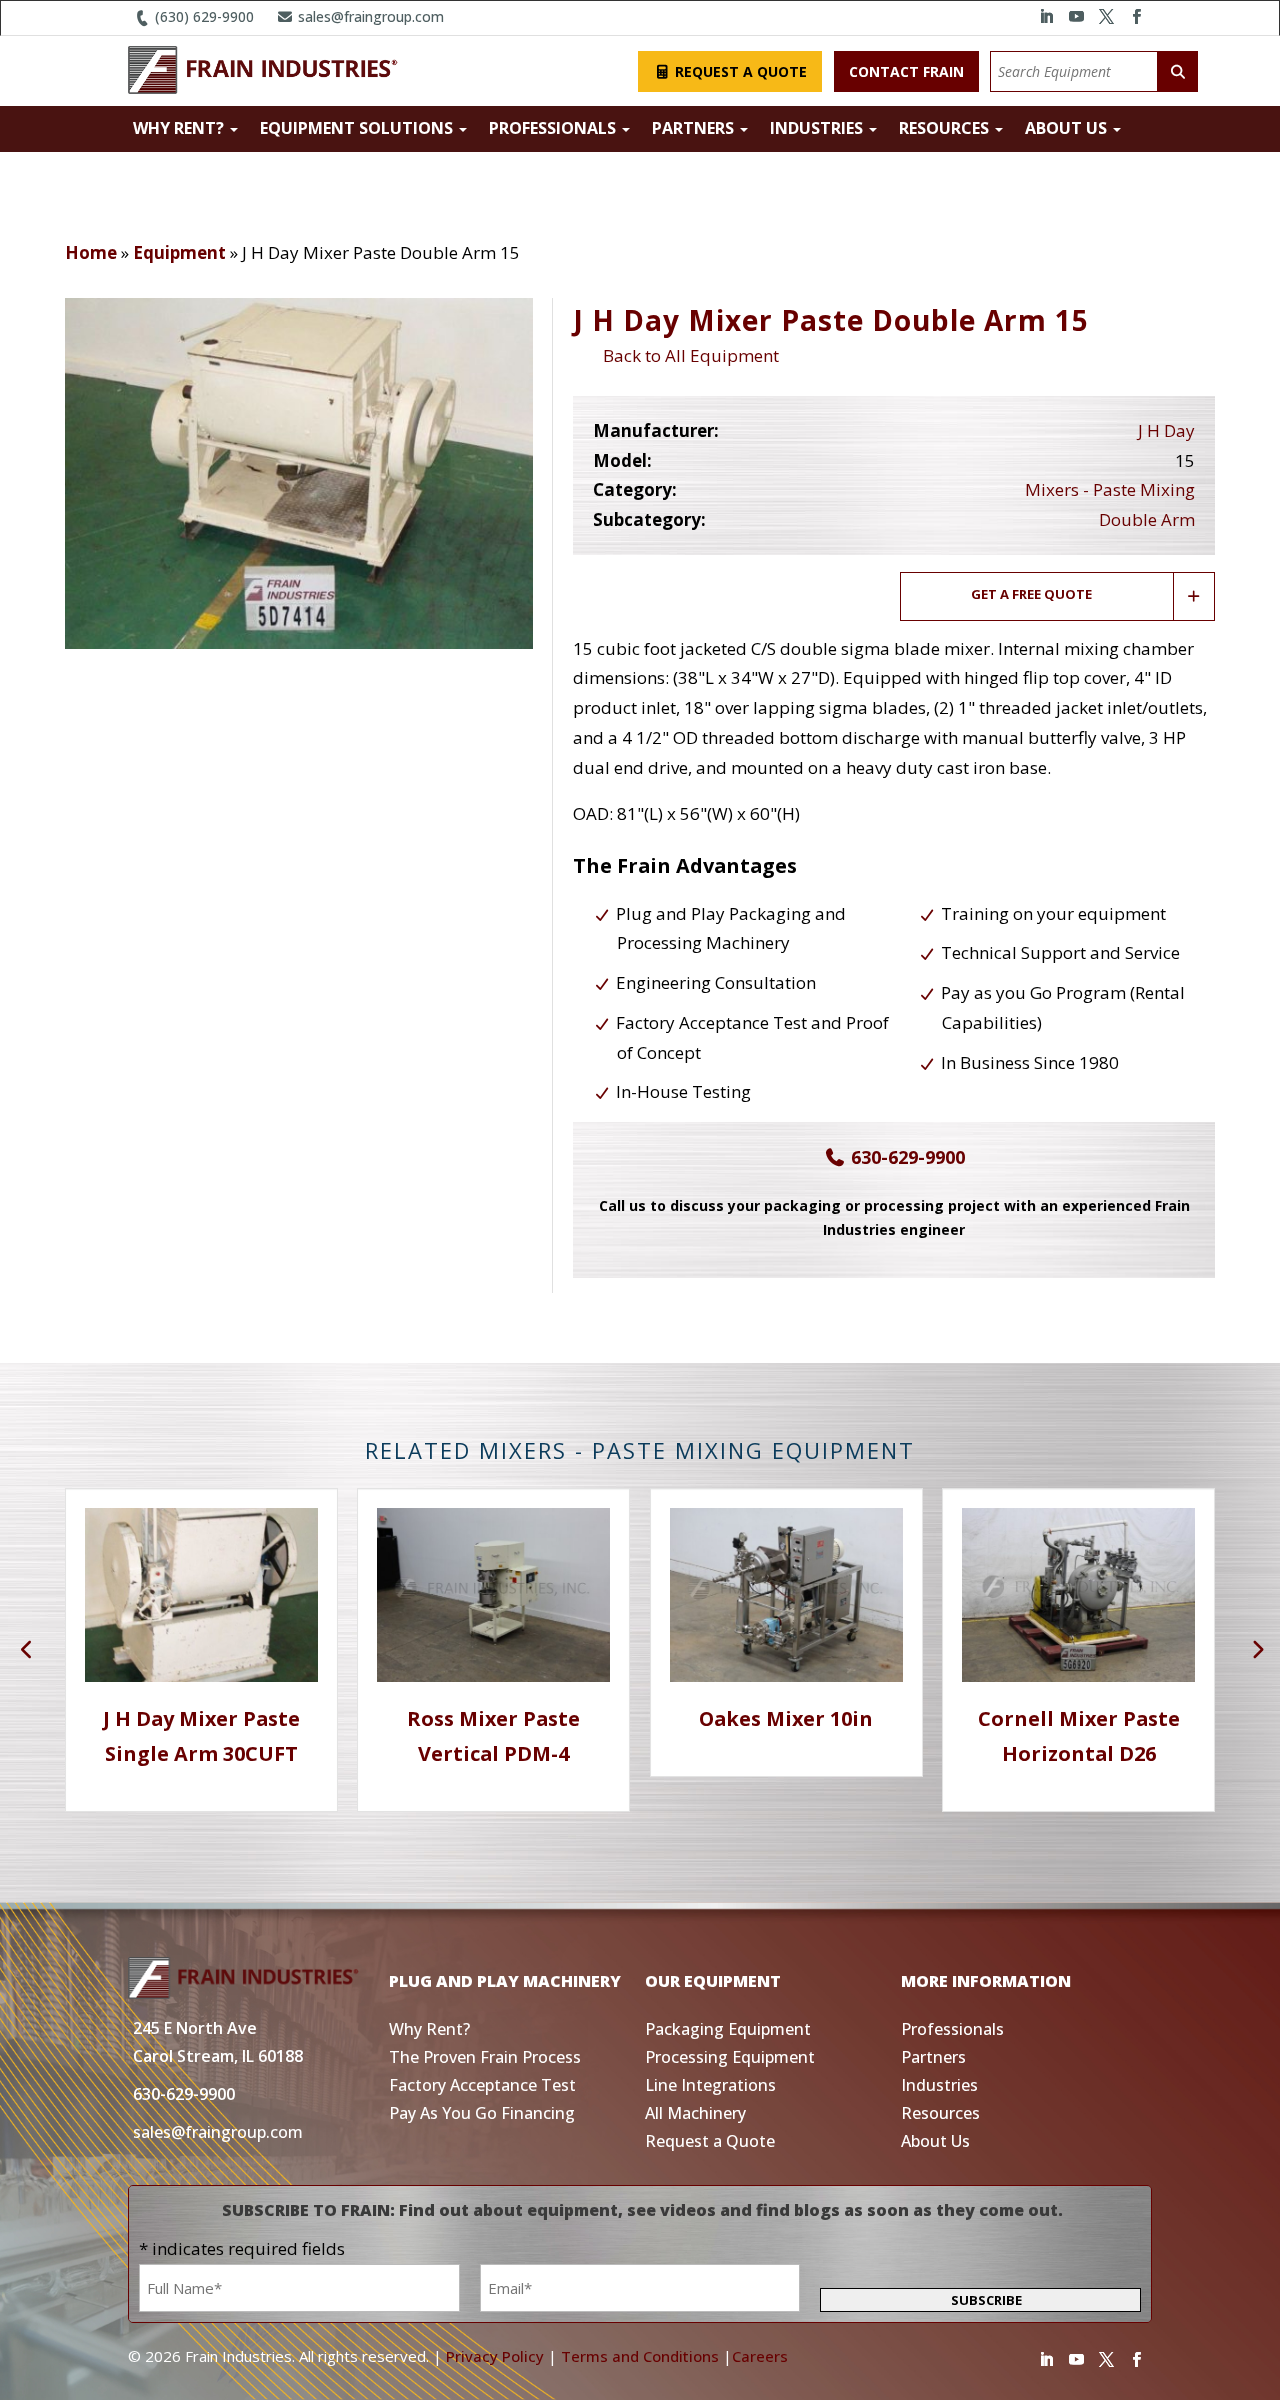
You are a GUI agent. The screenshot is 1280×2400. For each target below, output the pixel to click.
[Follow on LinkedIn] (1046, 17)
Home (91, 252)
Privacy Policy (495, 2356)
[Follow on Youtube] (1076, 17)
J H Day (1166, 430)
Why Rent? (180, 128)
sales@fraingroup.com (369, 16)
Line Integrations (710, 2085)
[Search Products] (1178, 71)
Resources (946, 128)
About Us (1068, 128)
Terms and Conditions (640, 2356)
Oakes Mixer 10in (786, 1718)
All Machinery (695, 2113)
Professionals (554, 128)
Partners (695, 128)
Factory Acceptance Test (482, 2085)
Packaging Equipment (728, 2029)
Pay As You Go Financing (482, 2113)
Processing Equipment (730, 2057)
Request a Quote (739, 71)
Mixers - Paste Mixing (1110, 489)
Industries (818, 128)
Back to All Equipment (687, 355)
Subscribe (986, 2300)
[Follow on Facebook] (1136, 17)
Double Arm (1147, 519)
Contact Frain (906, 71)
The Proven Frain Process (485, 2057)
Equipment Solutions (358, 128)
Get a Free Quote (1031, 594)
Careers (760, 2356)
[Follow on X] (1106, 17)
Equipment (179, 252)
